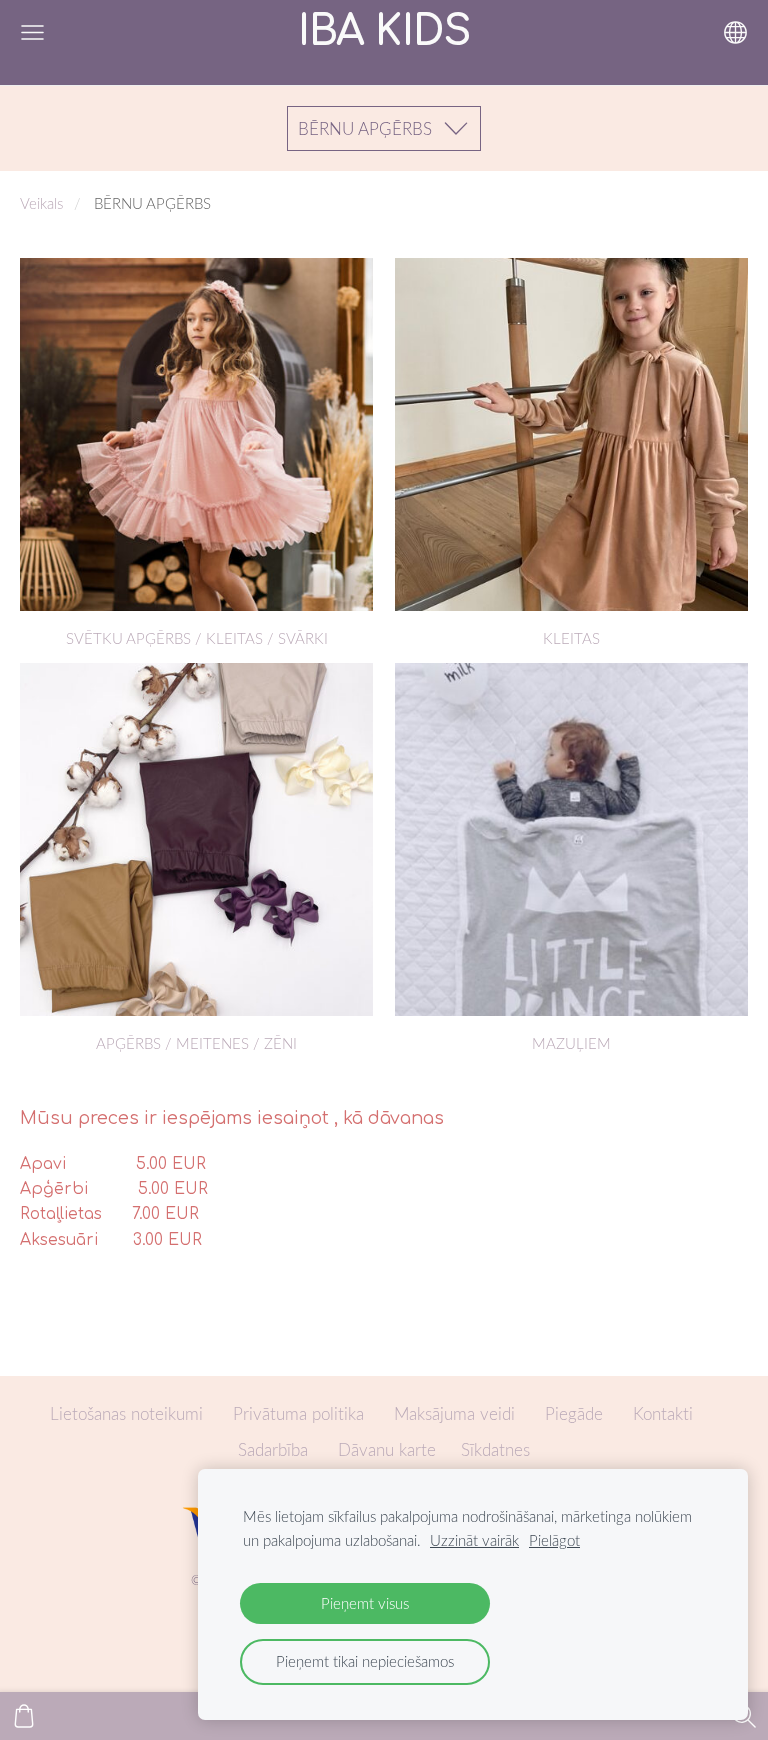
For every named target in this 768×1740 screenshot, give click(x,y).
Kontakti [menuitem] (663, 1413)
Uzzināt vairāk (474, 1540)
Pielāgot (554, 1540)
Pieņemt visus (365, 1603)
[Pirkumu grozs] (24, 1716)
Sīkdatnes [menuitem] (495, 1449)
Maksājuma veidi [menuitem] (454, 1413)
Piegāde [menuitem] (574, 1413)
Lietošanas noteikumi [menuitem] (126, 1413)
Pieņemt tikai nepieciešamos (365, 1661)
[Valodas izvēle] (735, 32)
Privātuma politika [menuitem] (298, 1413)
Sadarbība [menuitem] (273, 1449)
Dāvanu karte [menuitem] (387, 1449)
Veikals (41, 203)
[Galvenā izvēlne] (32, 32)
